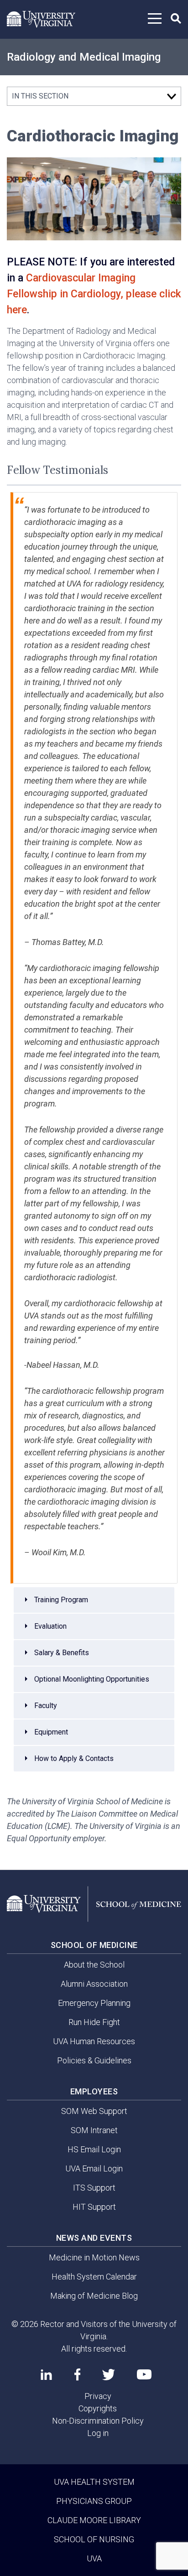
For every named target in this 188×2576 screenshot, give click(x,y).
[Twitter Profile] (109, 2375)
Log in (98, 2433)
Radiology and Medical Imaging (84, 57)
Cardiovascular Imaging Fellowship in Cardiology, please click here (94, 294)
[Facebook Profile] (77, 2374)
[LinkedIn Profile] (46, 2374)
